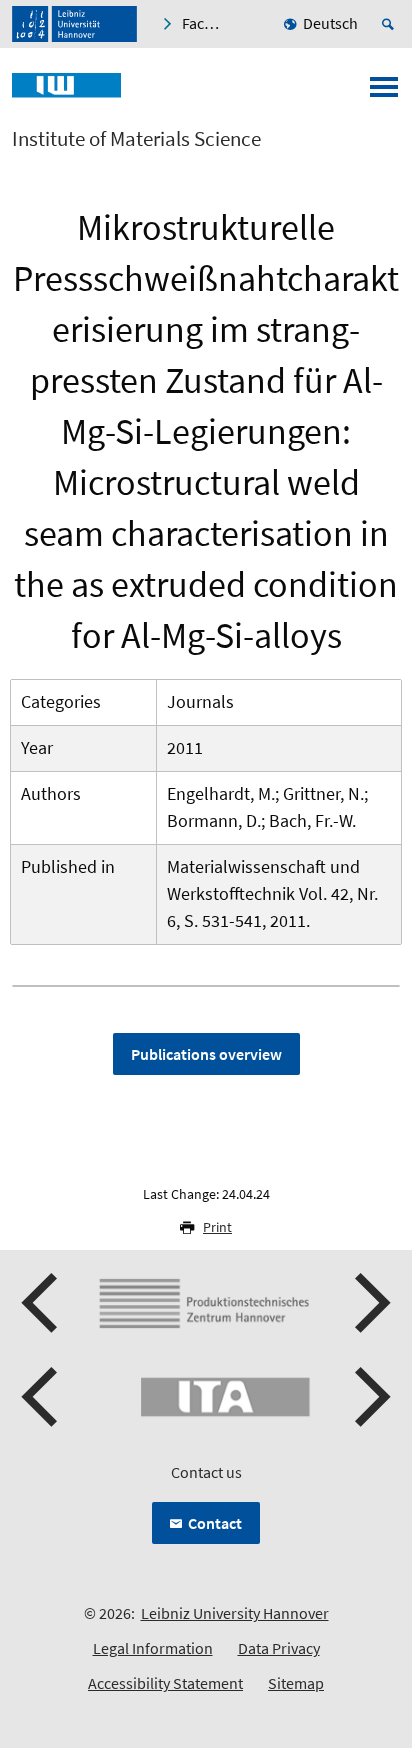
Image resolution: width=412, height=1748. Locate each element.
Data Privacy (279, 1648)
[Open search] (391, 24)
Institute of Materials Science (136, 139)
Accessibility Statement (165, 1683)
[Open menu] (384, 93)
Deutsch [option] (330, 23)
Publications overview (206, 1054)
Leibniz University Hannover (235, 1613)
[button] (42, 1303)
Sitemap (296, 1683)
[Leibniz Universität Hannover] (74, 24)
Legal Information (153, 1648)
